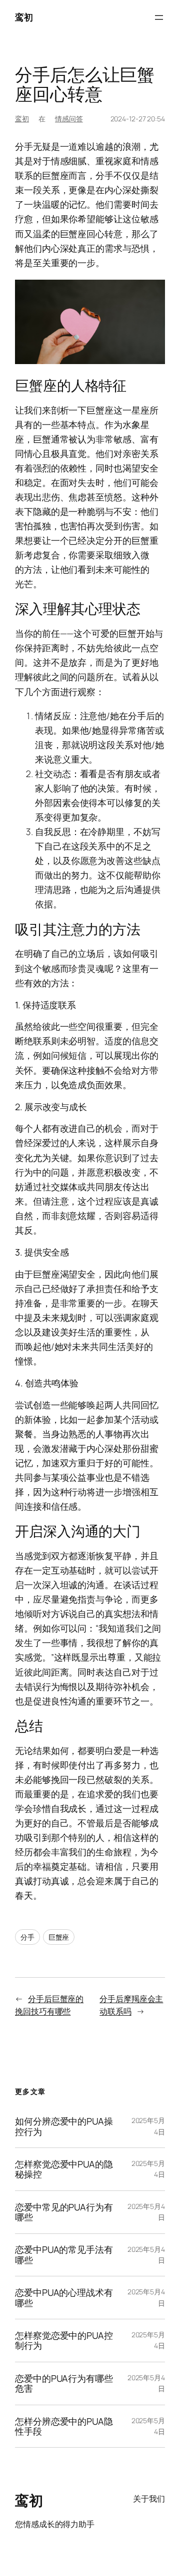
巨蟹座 (59, 1937)
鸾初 (24, 17)
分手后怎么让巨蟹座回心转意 (85, 84)
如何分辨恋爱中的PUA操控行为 (64, 2126)
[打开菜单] (159, 17)
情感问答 (69, 119)
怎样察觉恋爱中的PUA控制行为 (64, 2341)
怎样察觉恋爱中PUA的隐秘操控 (64, 2169)
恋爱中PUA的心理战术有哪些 (64, 2298)
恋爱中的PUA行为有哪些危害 (64, 2383)
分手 (27, 1937)
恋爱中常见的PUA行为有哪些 (64, 2212)
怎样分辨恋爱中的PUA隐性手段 (64, 2426)
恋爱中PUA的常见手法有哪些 (64, 2255)
